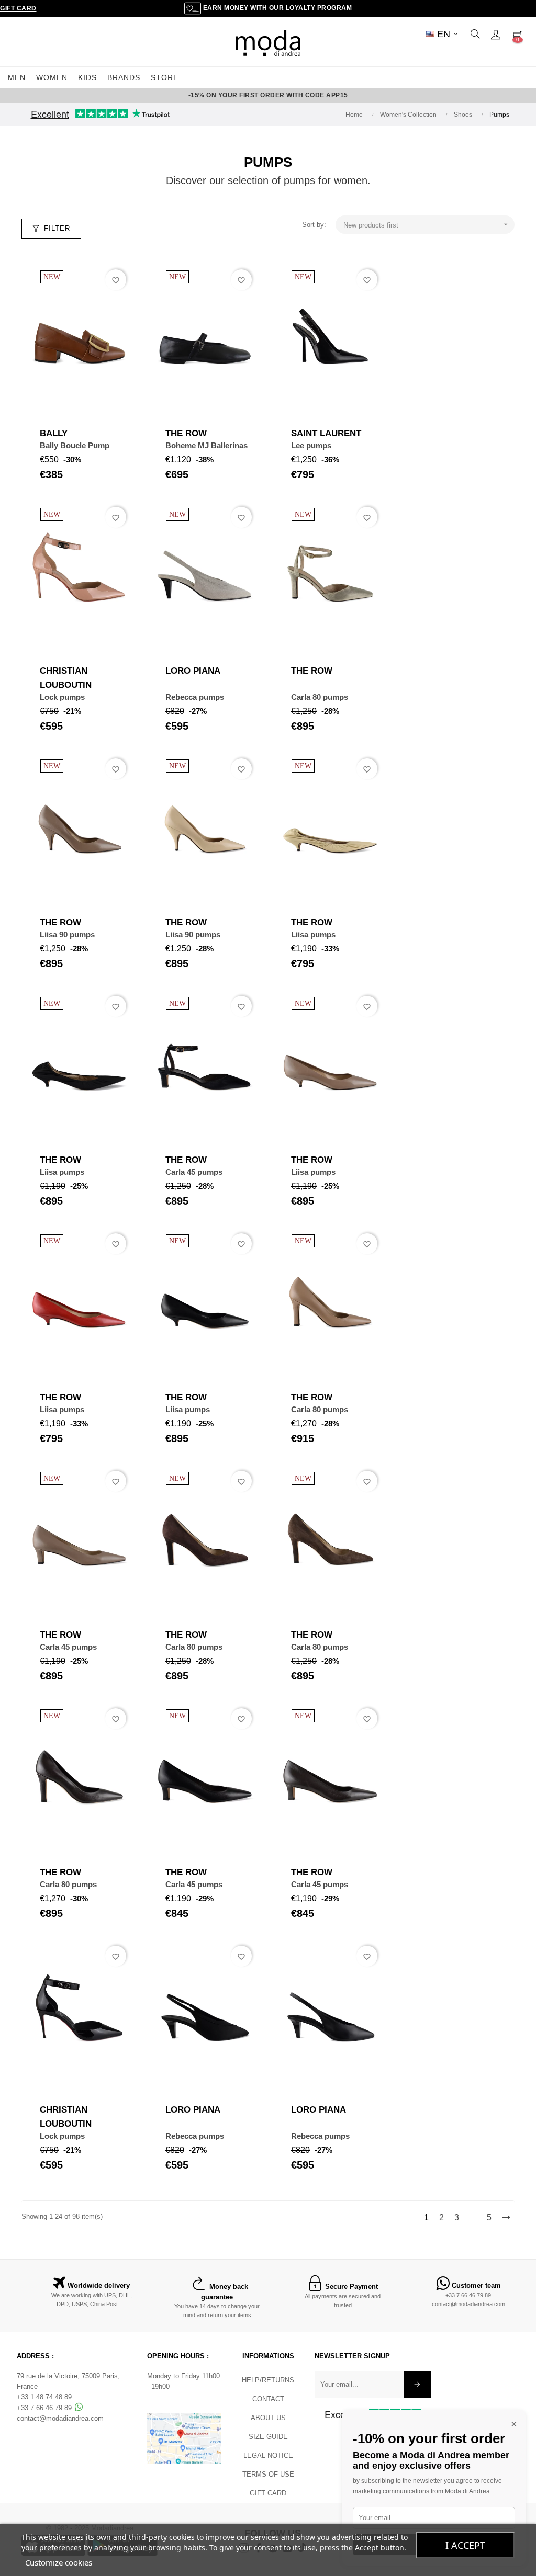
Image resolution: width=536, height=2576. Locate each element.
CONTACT (268, 2399)
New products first (427, 225)
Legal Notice (268, 2455)
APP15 (337, 95)
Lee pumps (311, 445)
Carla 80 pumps (320, 697)
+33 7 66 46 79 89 (468, 2295)
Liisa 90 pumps (67, 934)
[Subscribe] (417, 2385)
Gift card (268, 2493)
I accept (465, 2545)
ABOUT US (268, 2418)
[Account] (496, 34)
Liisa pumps (313, 934)
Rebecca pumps (195, 697)
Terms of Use (268, 2474)
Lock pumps (62, 697)
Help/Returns (268, 2380)
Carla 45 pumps (194, 1172)
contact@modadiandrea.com (468, 2304)
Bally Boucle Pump (75, 445)
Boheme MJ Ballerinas (206, 445)
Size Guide (268, 2437)
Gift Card (18, 8)
